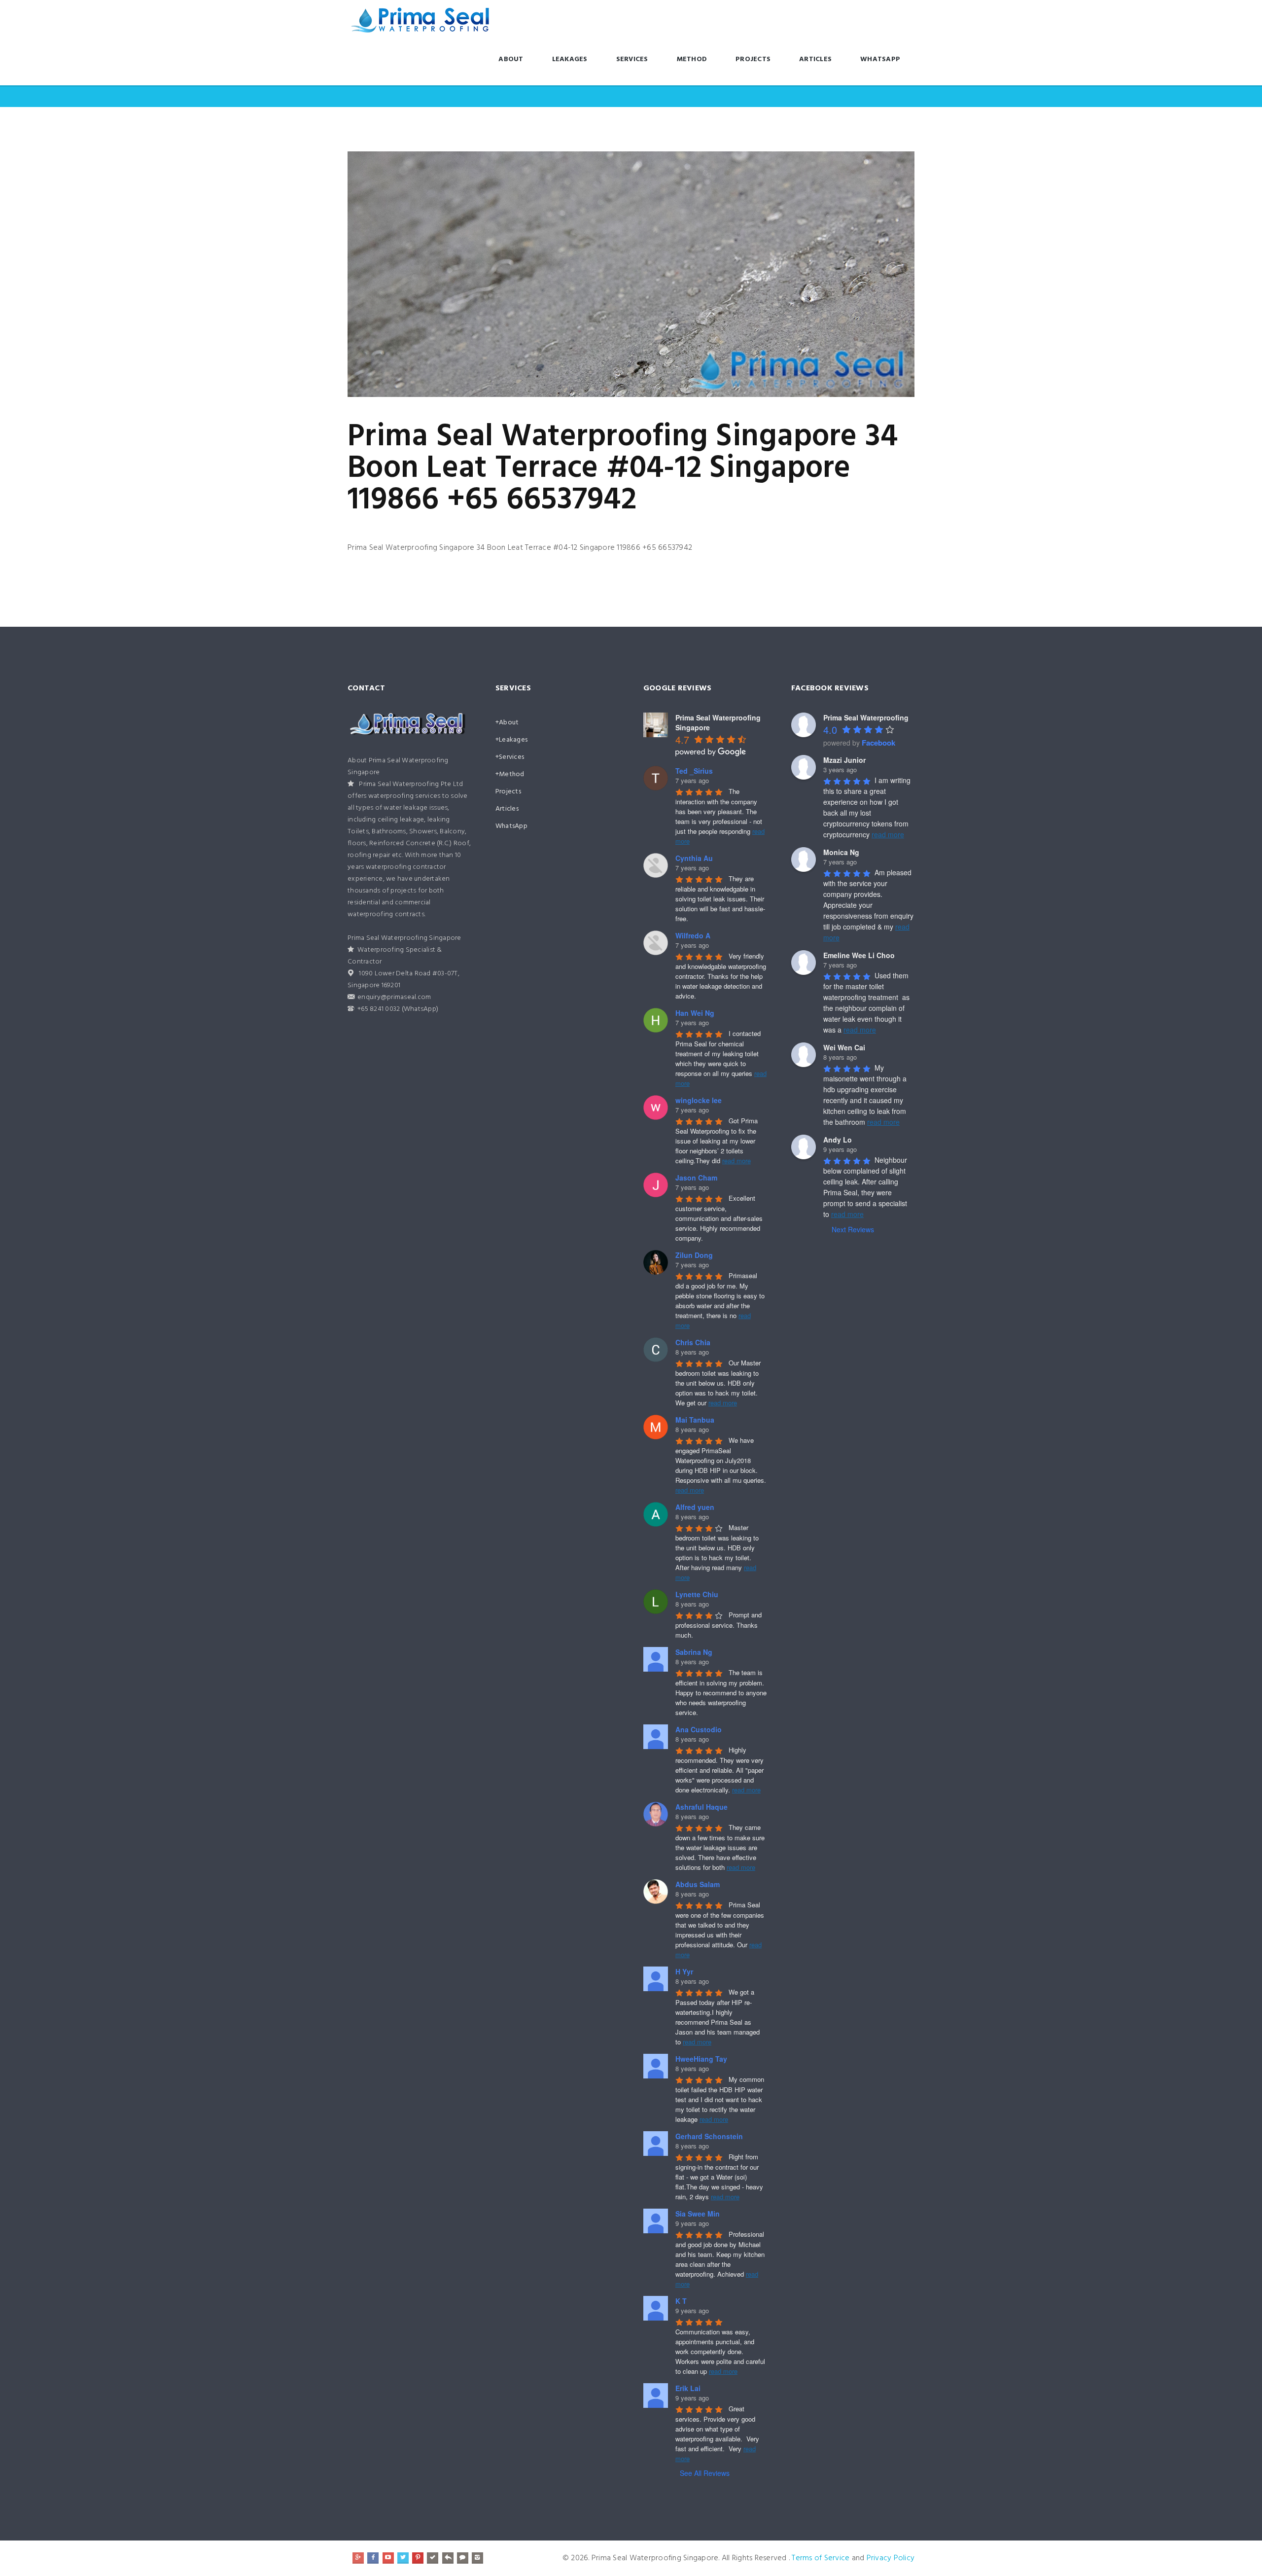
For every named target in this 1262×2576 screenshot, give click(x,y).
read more (736, 1161)
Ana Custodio (699, 1729)
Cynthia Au (694, 858)
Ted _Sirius (694, 771)
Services (632, 59)
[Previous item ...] (489, 274)
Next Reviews (853, 1229)
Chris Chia (693, 1342)
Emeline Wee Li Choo (859, 955)
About (511, 59)
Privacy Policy (891, 2558)
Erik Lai (688, 2388)
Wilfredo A (693, 935)
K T (681, 2301)
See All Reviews (705, 2473)
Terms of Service (821, 2558)
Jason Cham (696, 1178)
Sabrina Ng (694, 1652)
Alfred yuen (695, 1507)
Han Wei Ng (695, 1013)
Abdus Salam (698, 1884)
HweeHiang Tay (701, 2059)
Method (692, 59)
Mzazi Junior (844, 760)
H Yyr (684, 1971)
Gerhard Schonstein (709, 2136)
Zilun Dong (694, 1255)
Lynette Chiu (697, 1594)
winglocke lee (699, 1100)
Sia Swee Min (698, 2214)
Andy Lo (838, 1140)
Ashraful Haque (701, 1807)
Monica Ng (841, 852)
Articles (815, 59)
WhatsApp (880, 59)
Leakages (570, 59)
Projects (753, 59)
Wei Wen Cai (844, 1047)
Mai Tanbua (695, 1420)
